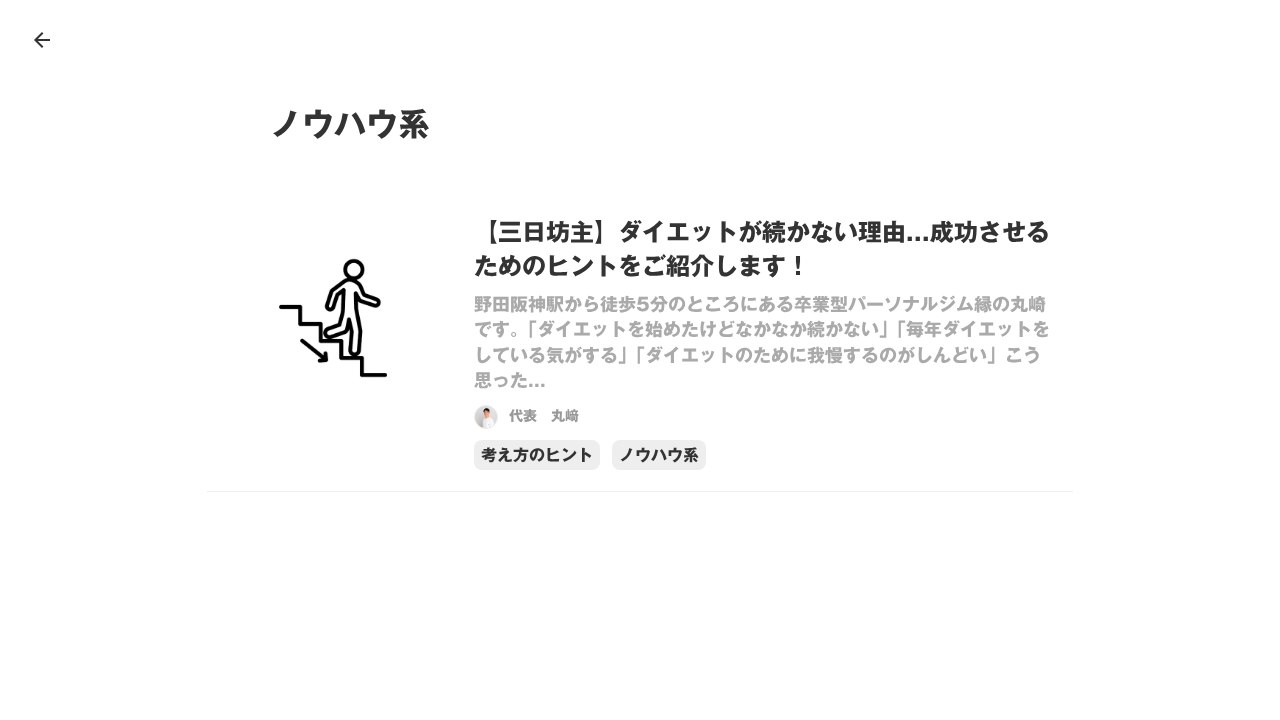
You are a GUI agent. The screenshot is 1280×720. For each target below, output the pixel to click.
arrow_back (42, 40)
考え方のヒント (537, 455)
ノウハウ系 (659, 455)
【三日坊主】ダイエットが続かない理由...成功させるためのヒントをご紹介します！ (762, 249)
